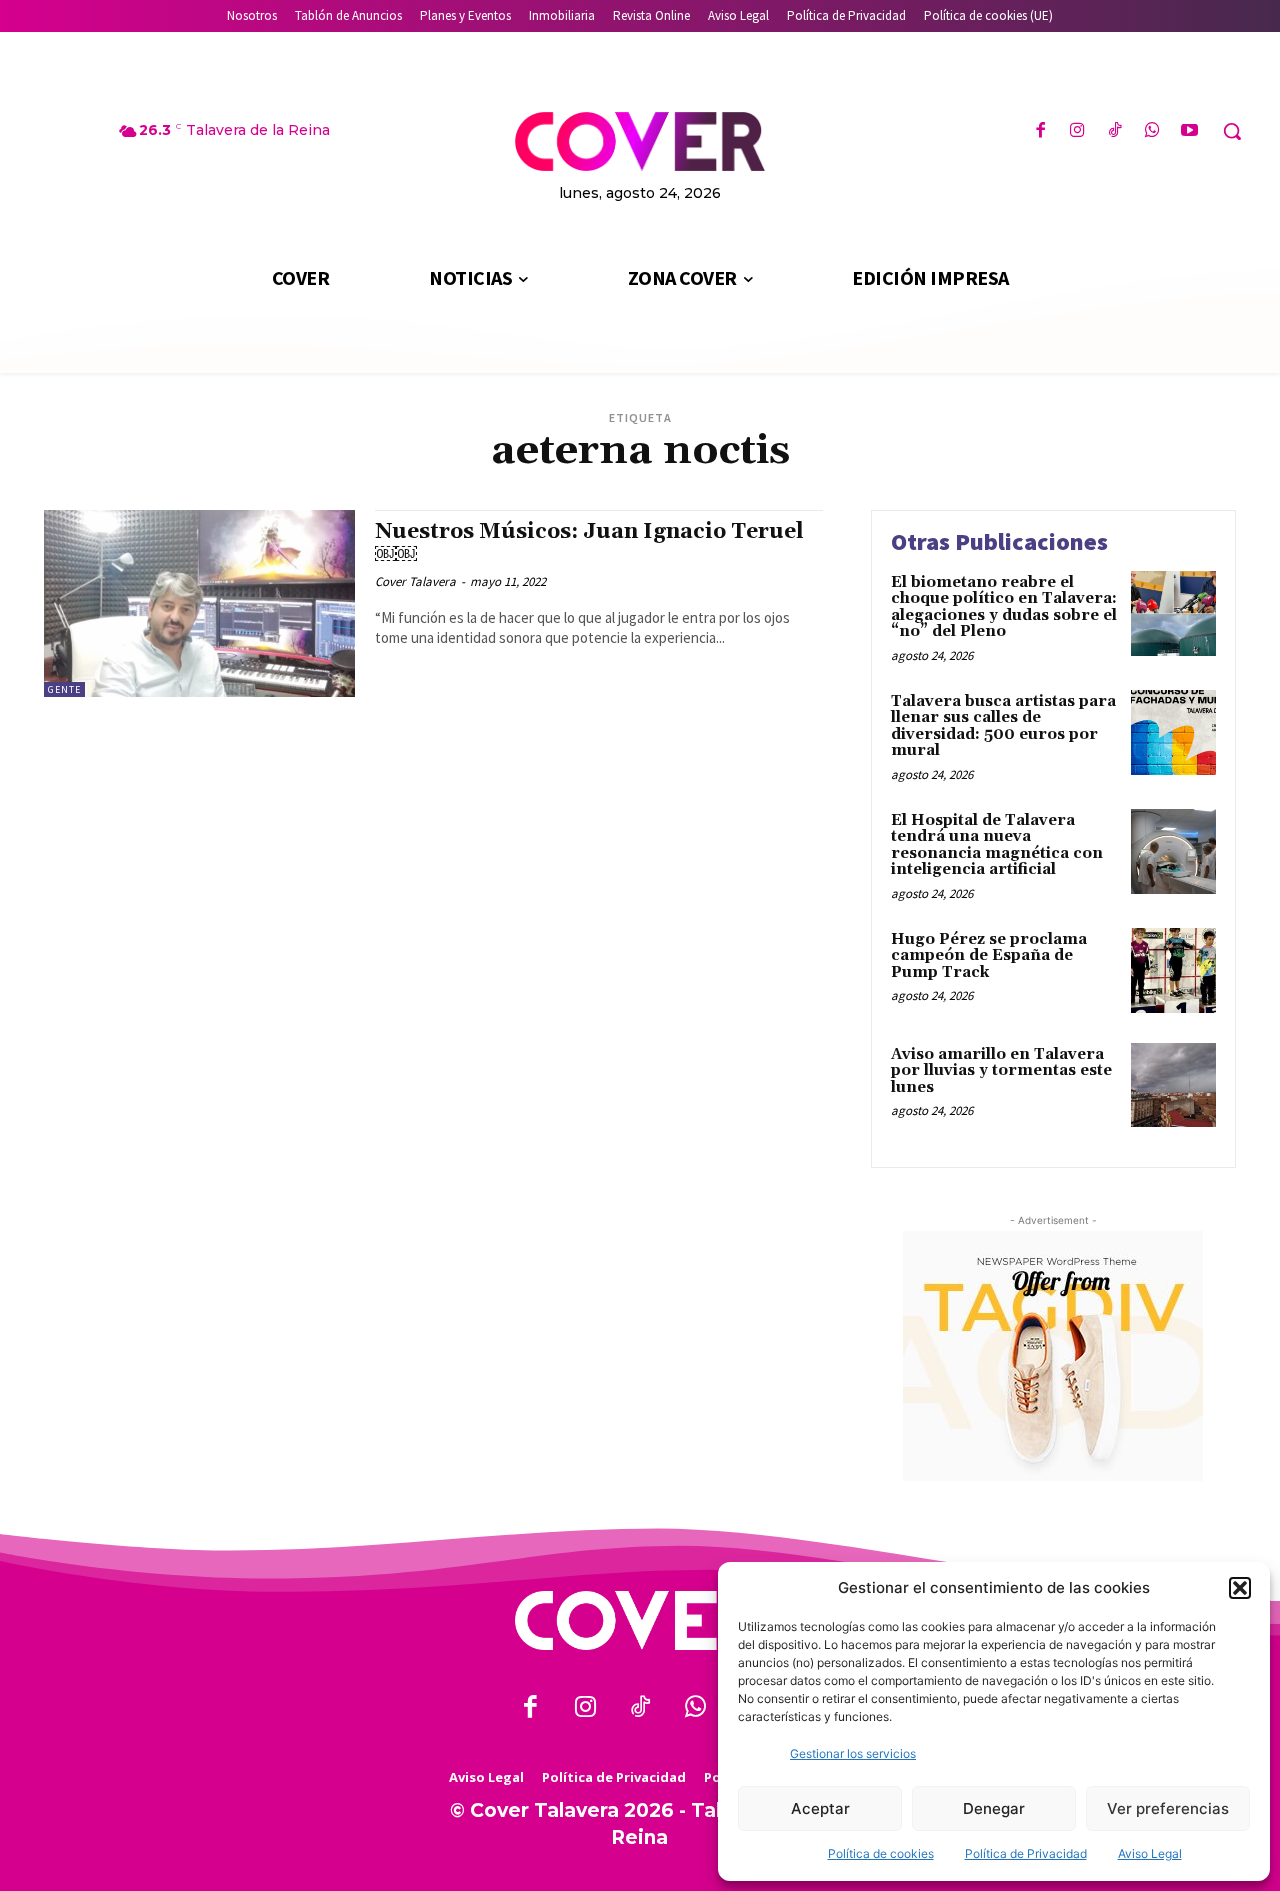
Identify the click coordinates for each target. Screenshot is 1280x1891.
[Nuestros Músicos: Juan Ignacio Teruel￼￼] (199, 603)
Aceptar (820, 1808)
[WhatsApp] (1152, 131)
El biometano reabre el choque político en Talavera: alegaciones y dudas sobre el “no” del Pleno (1004, 607)
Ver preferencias (1168, 1808)
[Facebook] (1040, 131)
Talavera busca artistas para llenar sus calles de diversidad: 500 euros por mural (1003, 726)
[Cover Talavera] (640, 1620)
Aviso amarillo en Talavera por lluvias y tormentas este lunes (1001, 1071)
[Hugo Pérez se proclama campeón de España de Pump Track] (1173, 970)
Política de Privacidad (1026, 1853)
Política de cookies (881, 1853)
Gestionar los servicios (853, 1753)
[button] (1240, 1588)
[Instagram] (1077, 131)
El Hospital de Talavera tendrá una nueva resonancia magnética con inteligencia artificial (997, 845)
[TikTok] (1114, 131)
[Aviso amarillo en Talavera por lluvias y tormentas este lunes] (1173, 1085)
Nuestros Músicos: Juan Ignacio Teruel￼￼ (589, 543)
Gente (64, 689)
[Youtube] (1189, 131)
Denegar (994, 1808)
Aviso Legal (1150, 1853)
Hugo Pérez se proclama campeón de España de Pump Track (989, 956)
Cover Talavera (415, 581)
